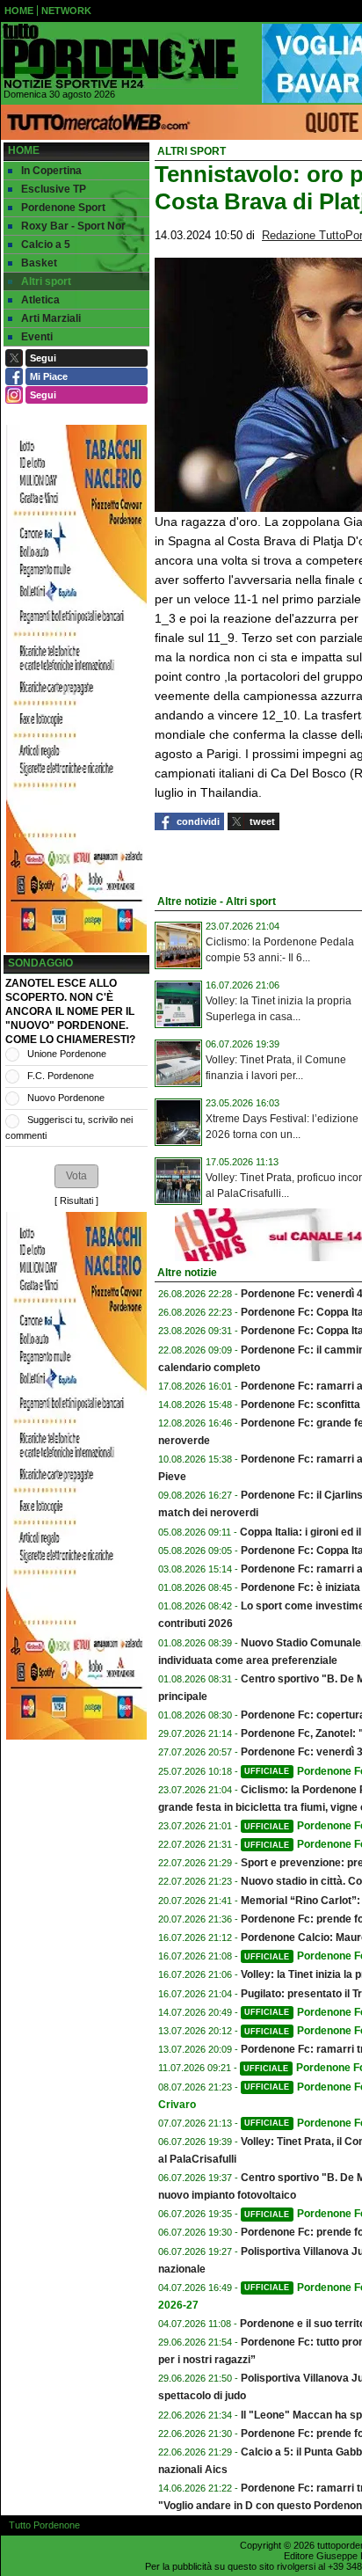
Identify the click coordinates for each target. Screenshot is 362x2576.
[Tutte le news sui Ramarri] (119, 56)
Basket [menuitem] (39, 263)
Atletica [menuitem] (40, 300)
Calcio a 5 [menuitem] (46, 244)
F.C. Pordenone (61, 1076)
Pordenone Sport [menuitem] (63, 208)
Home (24, 150)
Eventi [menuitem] (37, 337)
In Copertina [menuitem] (51, 171)
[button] (76, 1176)
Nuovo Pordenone (66, 1098)
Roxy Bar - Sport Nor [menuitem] (73, 226)
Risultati (76, 1200)
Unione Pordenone (67, 1054)
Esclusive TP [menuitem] (54, 189)
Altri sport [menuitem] (46, 281)
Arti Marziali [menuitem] (51, 318)
